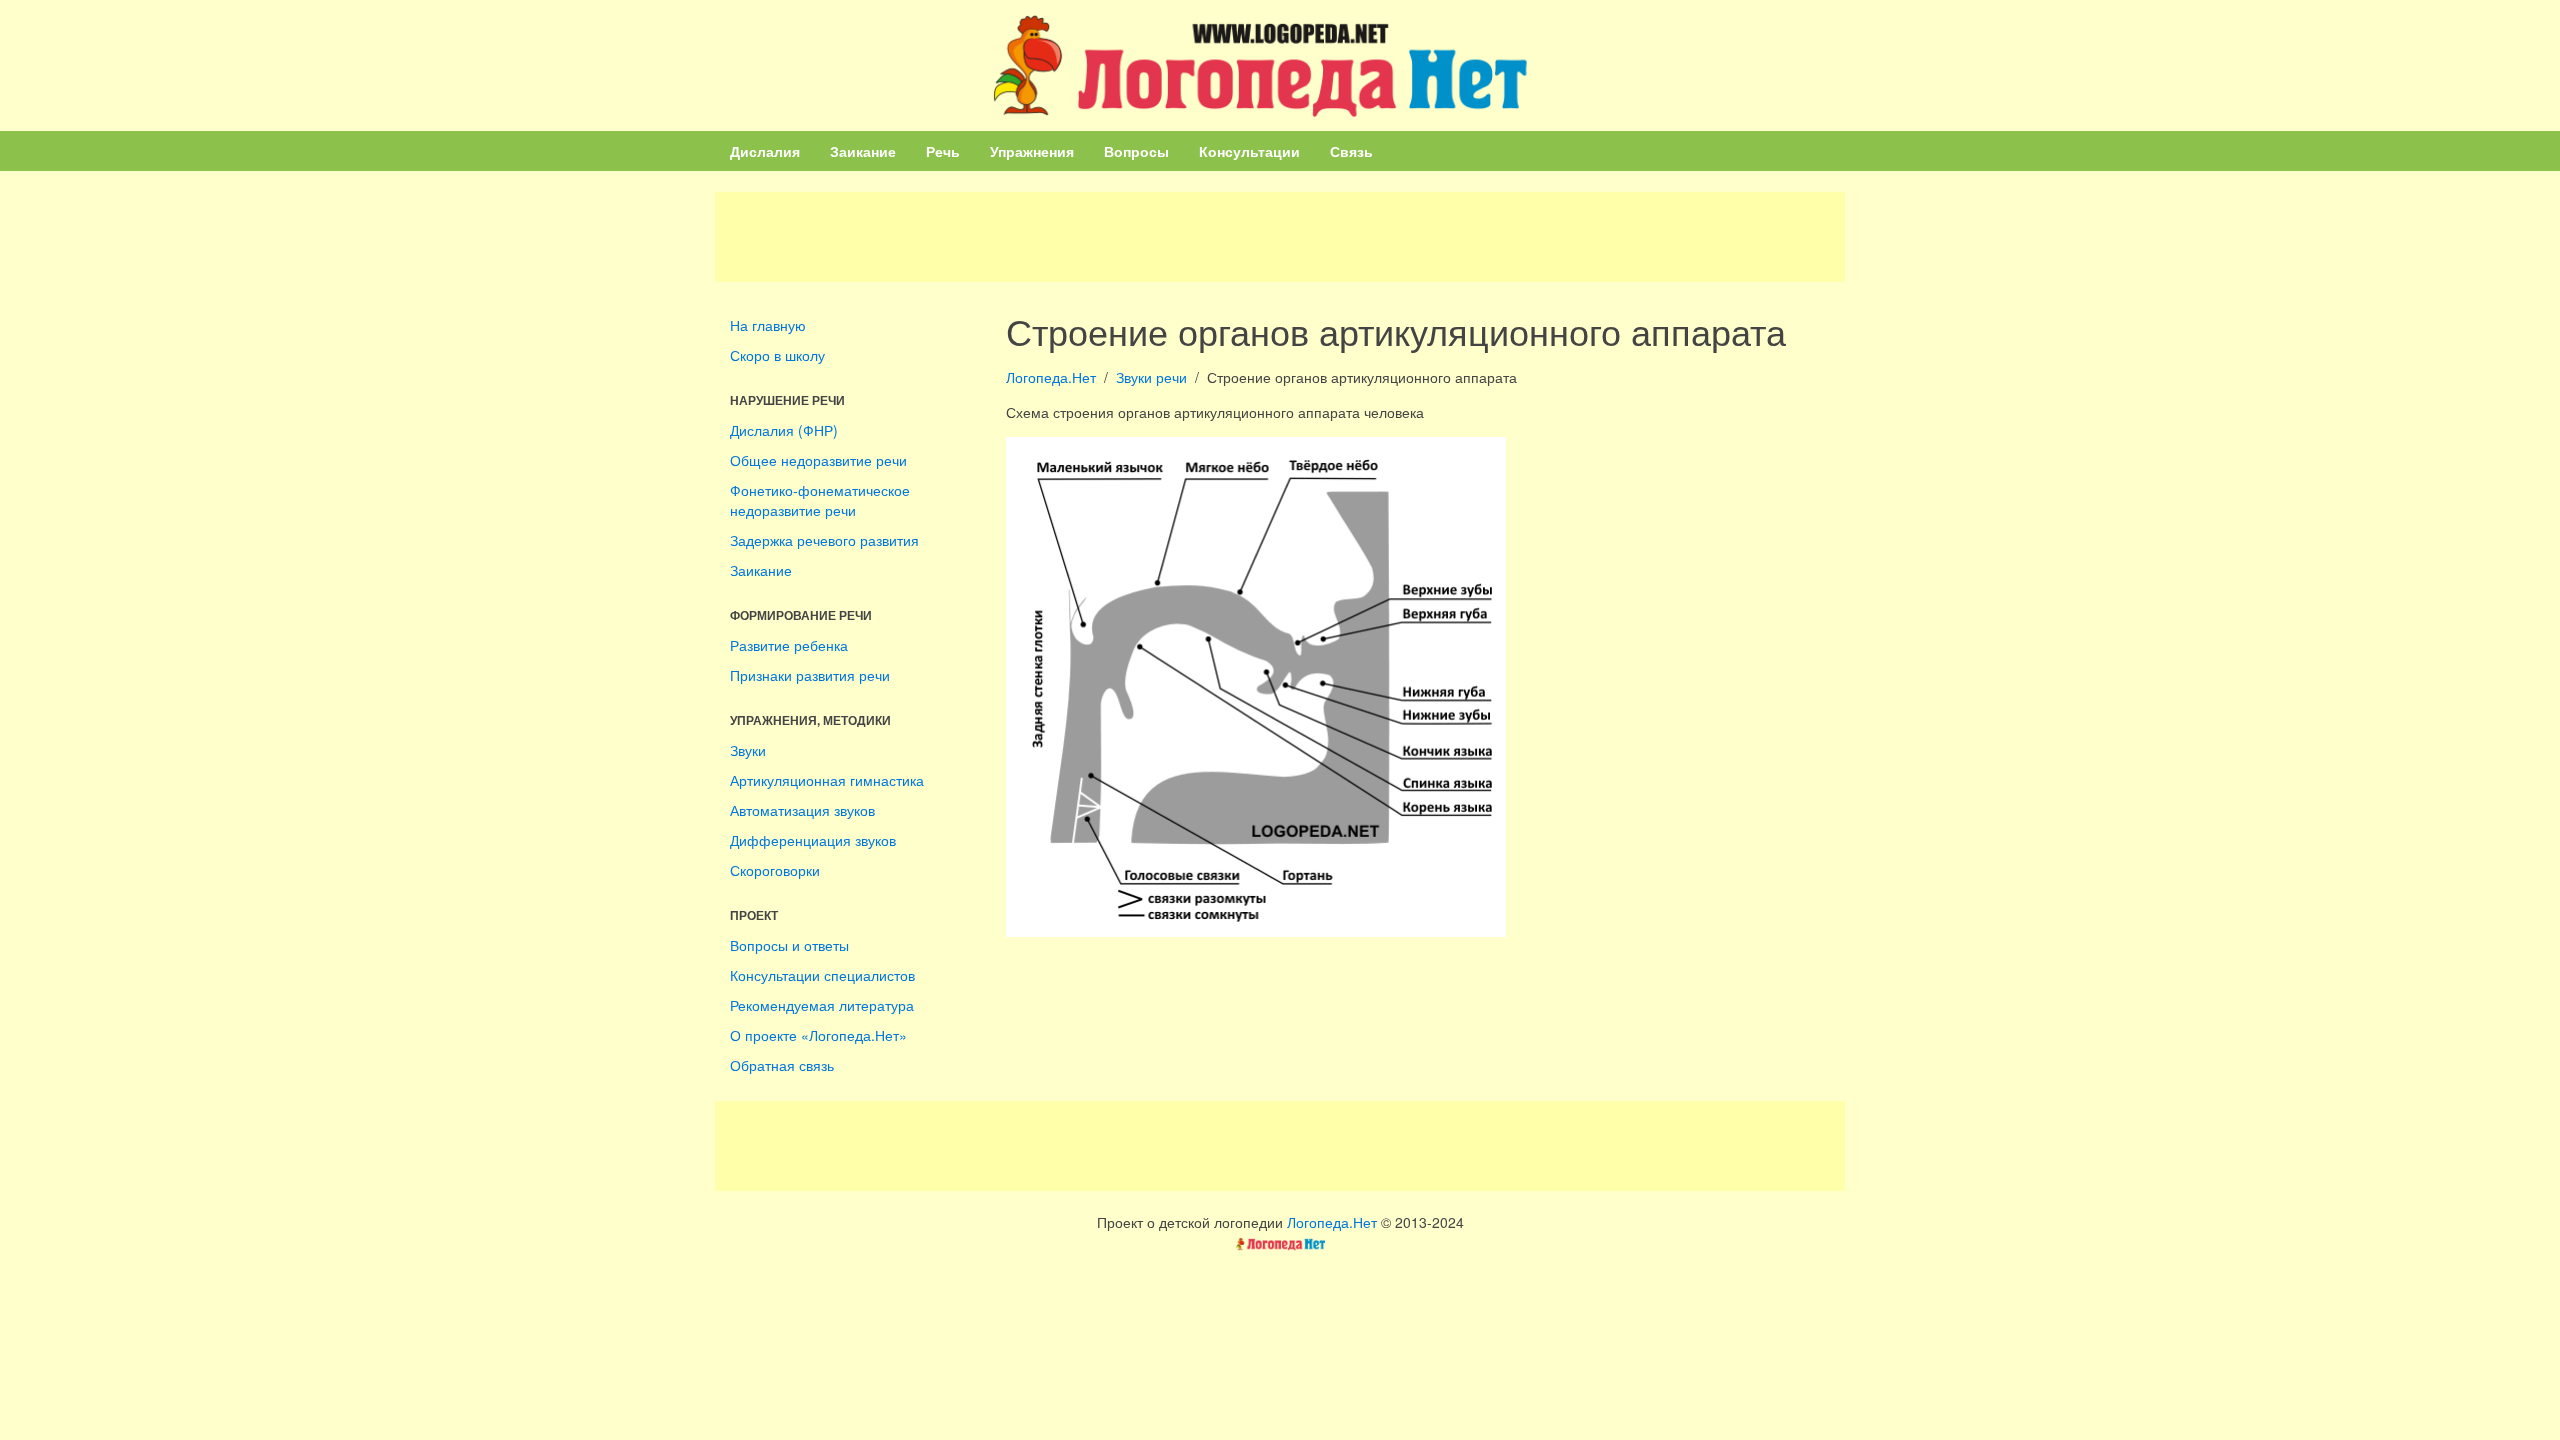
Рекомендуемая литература (822, 1005)
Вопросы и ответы (789, 945)
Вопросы (1136, 151)
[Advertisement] (1280, 237)
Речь (943, 151)
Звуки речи (1151, 377)
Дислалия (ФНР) (784, 430)
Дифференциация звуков (813, 840)
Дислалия (765, 151)
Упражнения (1032, 151)
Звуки (748, 750)
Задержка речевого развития (824, 540)
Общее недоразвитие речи (818, 460)
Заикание (863, 151)
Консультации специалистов (822, 975)
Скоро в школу (777, 355)
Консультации (1249, 151)
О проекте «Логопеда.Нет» (818, 1035)
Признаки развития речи (810, 675)
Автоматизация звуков (802, 810)
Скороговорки (775, 870)
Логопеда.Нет (1051, 377)
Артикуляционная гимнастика (827, 780)
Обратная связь (782, 1065)
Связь (1351, 151)
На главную (768, 325)
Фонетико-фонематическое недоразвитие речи (820, 500)
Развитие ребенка (789, 645)
